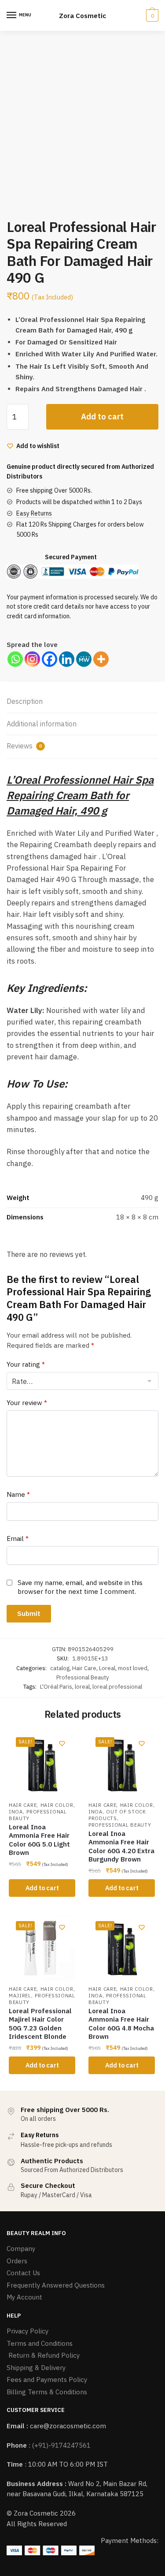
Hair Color (57, 1805)
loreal (82, 1687)
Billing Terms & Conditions (47, 2392)
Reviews (24, 746)
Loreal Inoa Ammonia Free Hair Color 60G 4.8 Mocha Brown (121, 2024)
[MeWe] (84, 659)
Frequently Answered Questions (56, 2285)
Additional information (42, 724)
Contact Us (23, 2273)
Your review (27, 1403)
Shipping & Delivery (36, 2368)
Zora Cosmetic (82, 16)
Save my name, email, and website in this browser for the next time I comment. (80, 1587)
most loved (133, 1668)
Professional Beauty (83, 1677)
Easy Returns (34, 513)
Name (18, 1494)
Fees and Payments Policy (47, 2380)
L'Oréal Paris (56, 1687)
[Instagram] (32, 659)
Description (25, 701)
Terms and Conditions (40, 2343)
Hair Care (84, 1668)
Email (18, 1538)
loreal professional (117, 1687)
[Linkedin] (67, 659)
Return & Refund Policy (43, 2355)
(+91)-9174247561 (61, 2445)
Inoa (16, 1812)
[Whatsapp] (15, 659)
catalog (60, 1668)
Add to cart (102, 417)
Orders (17, 2261)
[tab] (82, 702)
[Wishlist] (62, 1743)
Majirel (20, 1996)
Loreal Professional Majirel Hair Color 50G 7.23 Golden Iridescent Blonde (40, 2024)
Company (21, 2249)
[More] (101, 659)
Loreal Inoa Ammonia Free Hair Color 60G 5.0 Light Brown (39, 1840)
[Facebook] (49, 659)
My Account (24, 2297)
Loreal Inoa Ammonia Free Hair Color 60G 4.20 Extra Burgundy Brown (121, 1847)
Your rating (26, 1364)
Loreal (107, 1668)
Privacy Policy (27, 2331)
